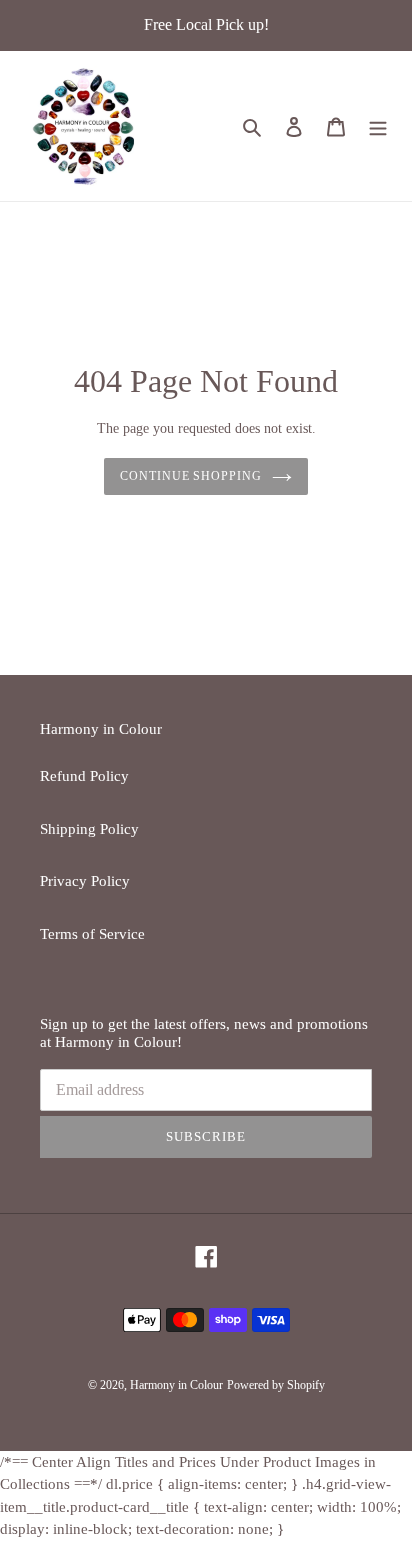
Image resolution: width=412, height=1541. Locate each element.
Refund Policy (84, 776)
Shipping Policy (89, 829)
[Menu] (378, 126)
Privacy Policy (85, 881)
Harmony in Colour (176, 1385)
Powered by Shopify (276, 1385)
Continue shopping (191, 476)
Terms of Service (92, 934)
